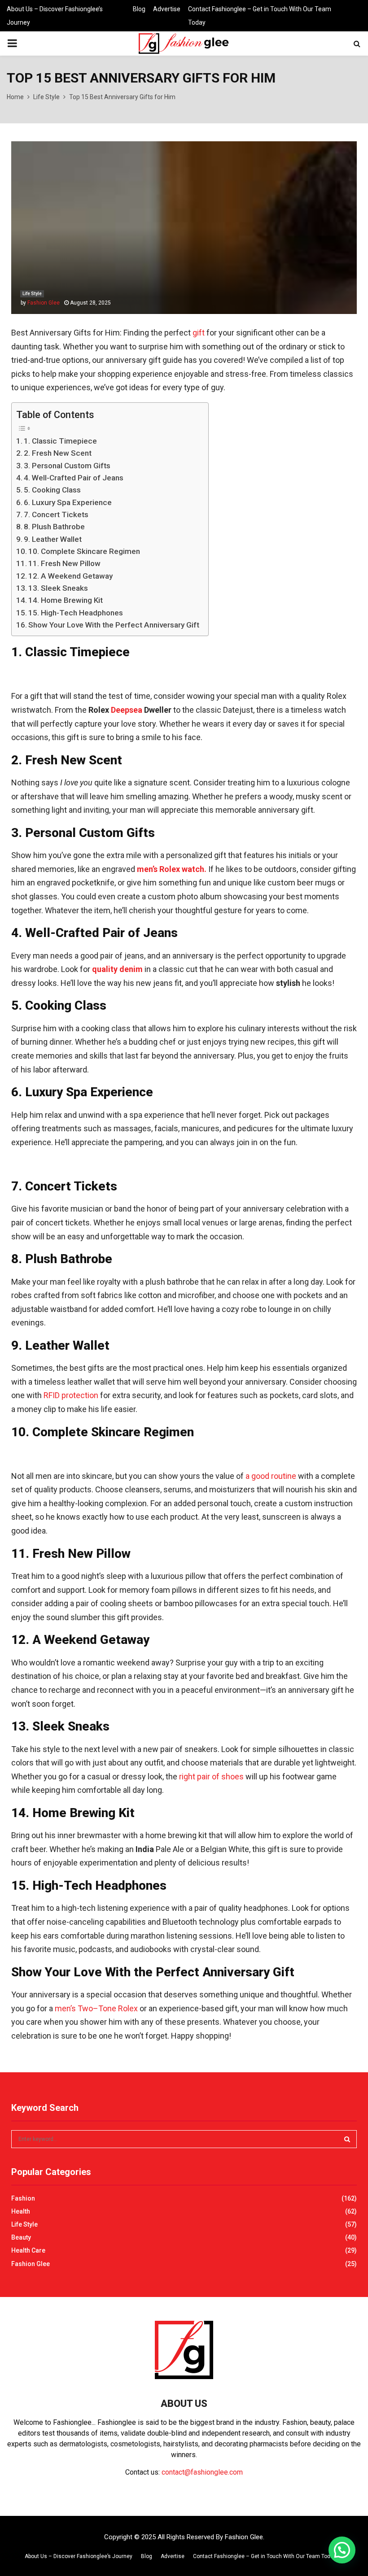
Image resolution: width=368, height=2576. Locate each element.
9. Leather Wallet (53, 539)
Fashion (23, 2198)
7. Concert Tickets (56, 514)
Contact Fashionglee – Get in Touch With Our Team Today (260, 16)
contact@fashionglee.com (202, 2472)
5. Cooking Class (52, 490)
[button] (342, 2550)
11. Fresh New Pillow (64, 563)
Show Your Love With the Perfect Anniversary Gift (114, 625)
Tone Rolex (118, 2008)
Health (21, 2211)
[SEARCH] (347, 2139)
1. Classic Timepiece (60, 441)
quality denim (117, 969)
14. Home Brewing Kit (66, 600)
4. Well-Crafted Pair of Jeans (74, 478)
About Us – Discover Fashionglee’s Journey (55, 16)
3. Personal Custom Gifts (67, 466)
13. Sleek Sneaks (58, 588)
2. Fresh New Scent (58, 453)
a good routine (271, 1476)
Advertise (167, 9)
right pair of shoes (211, 1776)
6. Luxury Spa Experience (68, 502)
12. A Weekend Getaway (70, 576)
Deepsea (127, 710)
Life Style (32, 294)
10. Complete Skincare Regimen (84, 551)
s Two (82, 2008)
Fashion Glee (44, 303)
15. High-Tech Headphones (76, 613)
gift (199, 333)
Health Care (28, 2250)
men (63, 2008)
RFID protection (71, 1395)
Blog (139, 9)
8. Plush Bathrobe (54, 527)
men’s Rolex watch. (172, 869)
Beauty (21, 2237)
